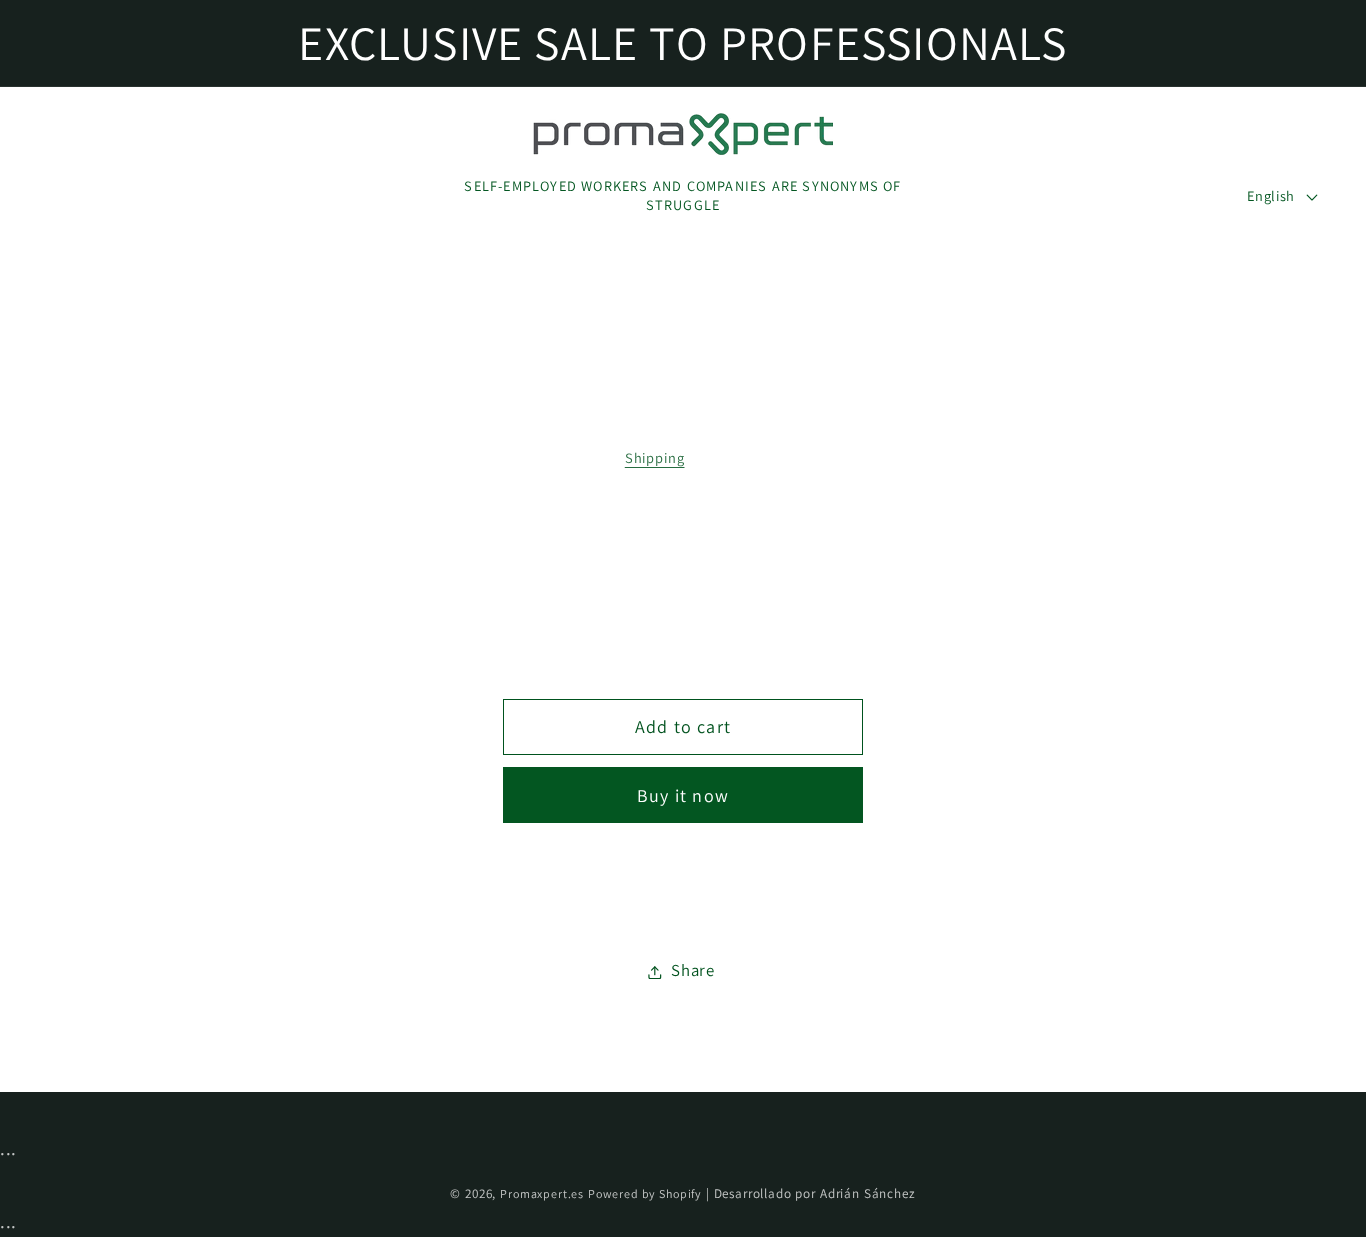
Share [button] (693, 971)
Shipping (655, 457)
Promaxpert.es (542, 1193)
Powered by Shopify (645, 1193)
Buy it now (683, 795)
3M (772, 542)
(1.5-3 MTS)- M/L (641, 542)
